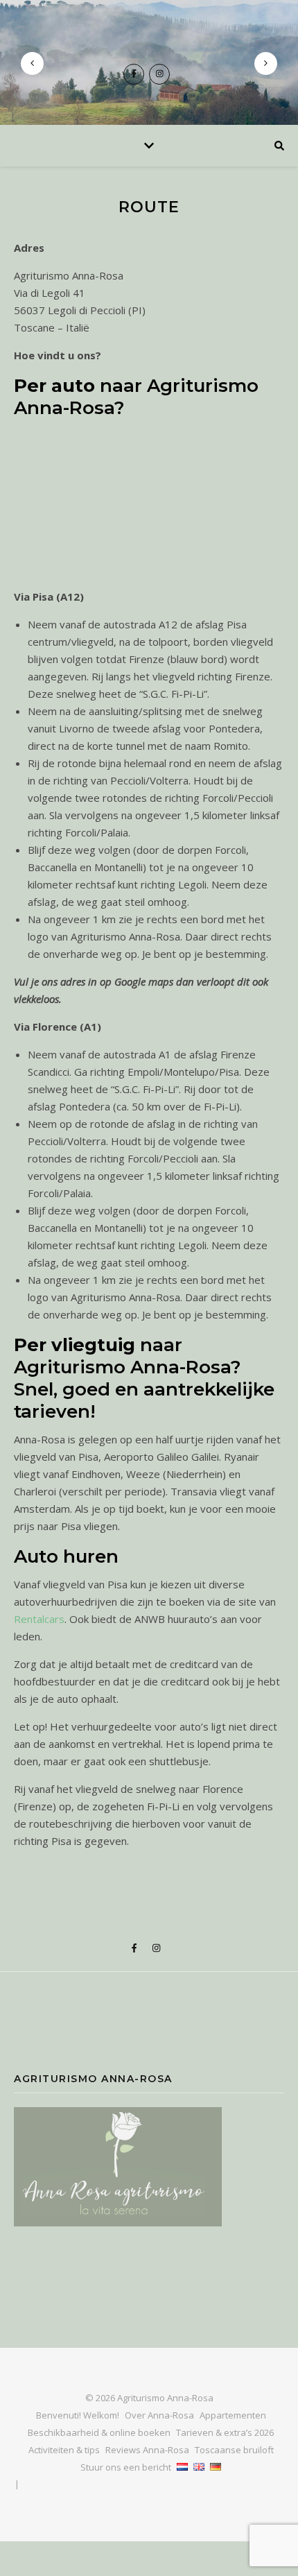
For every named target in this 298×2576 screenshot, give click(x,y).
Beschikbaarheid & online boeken (99, 2432)
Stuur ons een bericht (126, 2467)
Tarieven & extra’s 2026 (225, 2432)
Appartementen (233, 2415)
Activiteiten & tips (64, 2450)
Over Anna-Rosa (159, 2415)
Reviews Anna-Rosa (147, 2450)
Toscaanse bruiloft (234, 2450)
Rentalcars (39, 1619)
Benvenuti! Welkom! (78, 2415)
